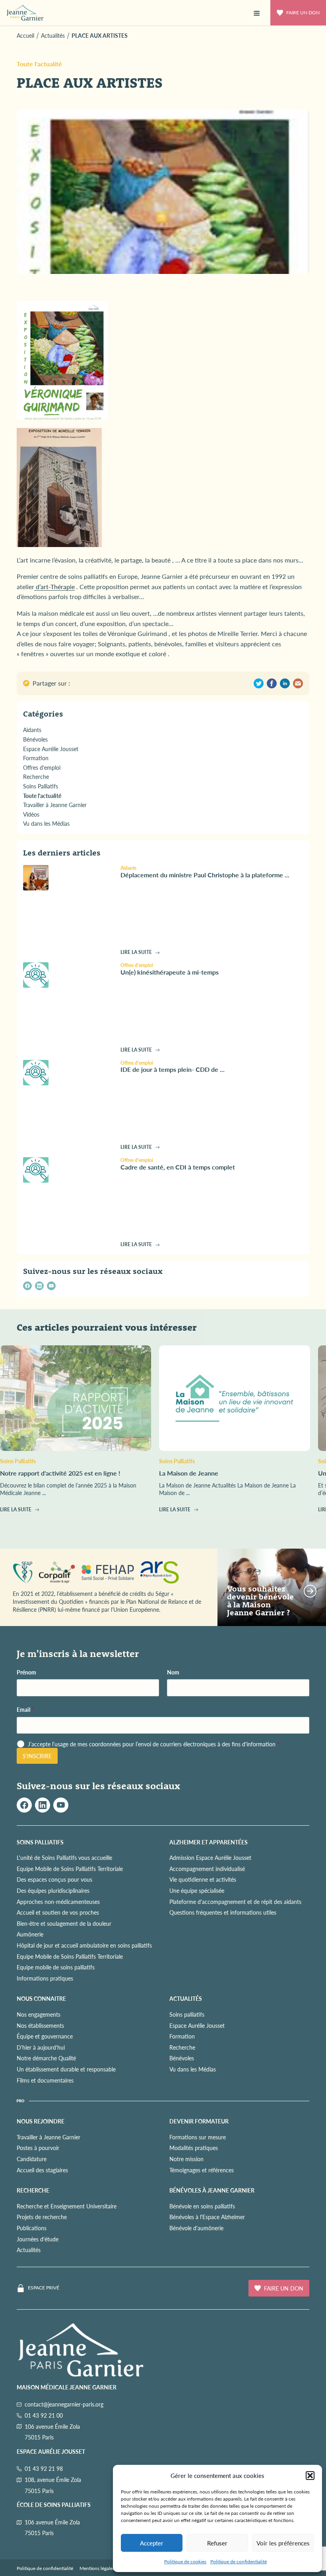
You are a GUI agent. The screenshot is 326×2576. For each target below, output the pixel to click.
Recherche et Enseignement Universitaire (67, 2206)
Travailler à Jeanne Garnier (49, 2137)
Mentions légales (97, 2568)
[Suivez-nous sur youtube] (51, 1286)
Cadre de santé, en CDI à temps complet (178, 1167)
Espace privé (44, 2288)
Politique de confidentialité (239, 2562)
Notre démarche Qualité (46, 2058)
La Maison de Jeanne (189, 1473)
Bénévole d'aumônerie (196, 2228)
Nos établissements (40, 2025)
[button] (310, 2476)
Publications (32, 2228)
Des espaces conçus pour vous (54, 1879)
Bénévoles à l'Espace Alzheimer (207, 2217)
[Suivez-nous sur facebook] (27, 1286)
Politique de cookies (185, 2562)
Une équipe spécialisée (197, 1890)
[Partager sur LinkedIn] (285, 683)
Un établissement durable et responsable (66, 2069)
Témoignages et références (202, 2170)
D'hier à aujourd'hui (41, 2047)
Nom (173, 1672)
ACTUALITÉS (186, 1998)
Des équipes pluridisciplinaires (53, 1890)
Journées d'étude (38, 2239)
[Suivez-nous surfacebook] (24, 1805)
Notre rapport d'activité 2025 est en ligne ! (60, 1473)
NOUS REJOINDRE (41, 2121)
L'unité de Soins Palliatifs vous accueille (64, 1857)
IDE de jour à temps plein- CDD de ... (173, 1069)
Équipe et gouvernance (45, 2036)
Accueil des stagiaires (42, 2170)
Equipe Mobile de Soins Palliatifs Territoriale (70, 1869)
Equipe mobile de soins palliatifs (56, 1967)
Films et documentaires (45, 2080)
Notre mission (186, 2159)
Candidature (32, 2159)
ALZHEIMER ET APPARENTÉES (209, 1842)
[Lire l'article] (69, 878)
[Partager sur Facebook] (272, 683)
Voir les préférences (283, 2543)
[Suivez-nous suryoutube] (61, 1805)
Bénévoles (182, 2058)
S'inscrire (37, 1756)
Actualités (29, 2250)
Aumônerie (30, 1934)
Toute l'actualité (39, 64)
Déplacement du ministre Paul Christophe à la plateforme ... (205, 875)
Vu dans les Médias (193, 2069)
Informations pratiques (45, 1978)
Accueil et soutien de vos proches (58, 1912)
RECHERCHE (33, 2190)
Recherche (182, 2047)
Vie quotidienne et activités (203, 1879)
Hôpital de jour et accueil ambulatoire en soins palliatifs (84, 1945)
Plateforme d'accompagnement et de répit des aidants (235, 1902)
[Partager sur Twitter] (259, 683)
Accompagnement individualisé (207, 1869)
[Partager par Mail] (298, 683)
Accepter (152, 2543)
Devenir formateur (199, 2121)
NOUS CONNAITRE (41, 1998)
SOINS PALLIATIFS (40, 1842)
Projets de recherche (42, 2217)
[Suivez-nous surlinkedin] (43, 1805)
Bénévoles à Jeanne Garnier (212, 2190)
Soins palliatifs (187, 2014)
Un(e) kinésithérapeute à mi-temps (170, 972)
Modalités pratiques (194, 2148)
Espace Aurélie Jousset (197, 2025)
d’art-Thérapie (54, 587)
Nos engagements (39, 2014)
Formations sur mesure (198, 2137)
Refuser (217, 2543)
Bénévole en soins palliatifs (202, 2206)
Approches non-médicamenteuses (58, 1902)
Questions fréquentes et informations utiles (223, 1912)
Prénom (26, 1672)
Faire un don (303, 13)
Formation (182, 2036)
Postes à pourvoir (38, 2148)
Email (25, 1710)
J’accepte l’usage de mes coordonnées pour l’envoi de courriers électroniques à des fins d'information (154, 1744)
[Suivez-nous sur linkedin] (39, 1286)
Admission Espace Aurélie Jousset (210, 1857)
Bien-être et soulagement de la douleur (64, 1923)
